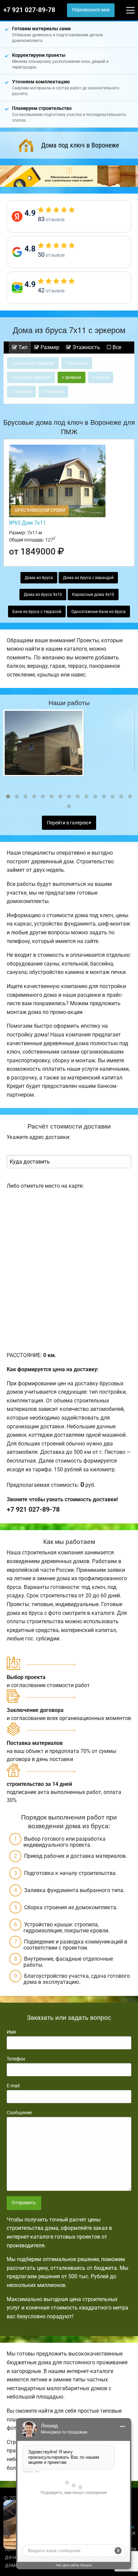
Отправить (24, 2203)
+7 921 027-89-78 (29, 10)
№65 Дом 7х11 (27, 523)
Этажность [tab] (86, 347)
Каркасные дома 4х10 (93, 595)
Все (116, 347)
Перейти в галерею (68, 823)
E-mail (13, 2086)
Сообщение (19, 2113)
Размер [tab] (49, 347)
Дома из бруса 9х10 (43, 595)
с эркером (72, 377)
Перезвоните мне (91, 10)
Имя (11, 2032)
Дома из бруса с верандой (88, 578)
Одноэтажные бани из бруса (98, 612)
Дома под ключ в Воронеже (80, 145)
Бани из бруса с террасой (37, 612)
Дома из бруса (39, 578)
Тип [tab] (22, 347)
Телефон (16, 2059)
